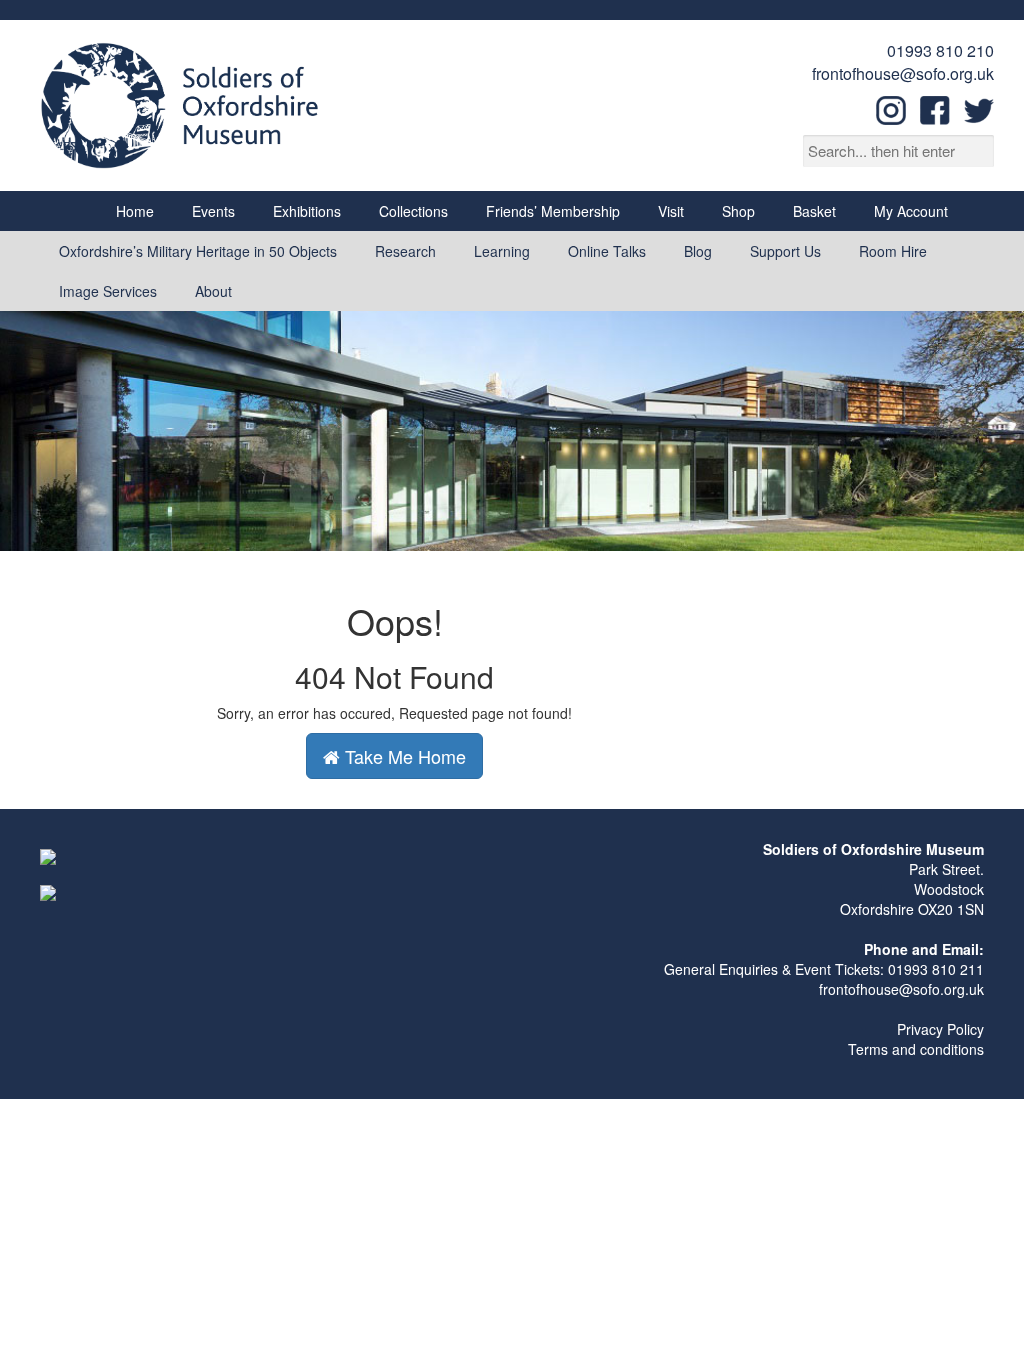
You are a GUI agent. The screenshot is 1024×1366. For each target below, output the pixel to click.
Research (405, 251)
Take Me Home (403, 756)
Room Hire (893, 251)
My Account (911, 211)
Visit (671, 211)
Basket (814, 211)
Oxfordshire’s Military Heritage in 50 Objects (198, 251)
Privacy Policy (940, 1029)
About (213, 291)
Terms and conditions (916, 1049)
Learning (502, 251)
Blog (698, 251)
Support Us (785, 251)
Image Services (108, 291)
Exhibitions (307, 211)
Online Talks (607, 251)
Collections (413, 211)
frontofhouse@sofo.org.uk (903, 73)
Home (135, 211)
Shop (738, 211)
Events (213, 211)
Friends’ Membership (553, 211)
